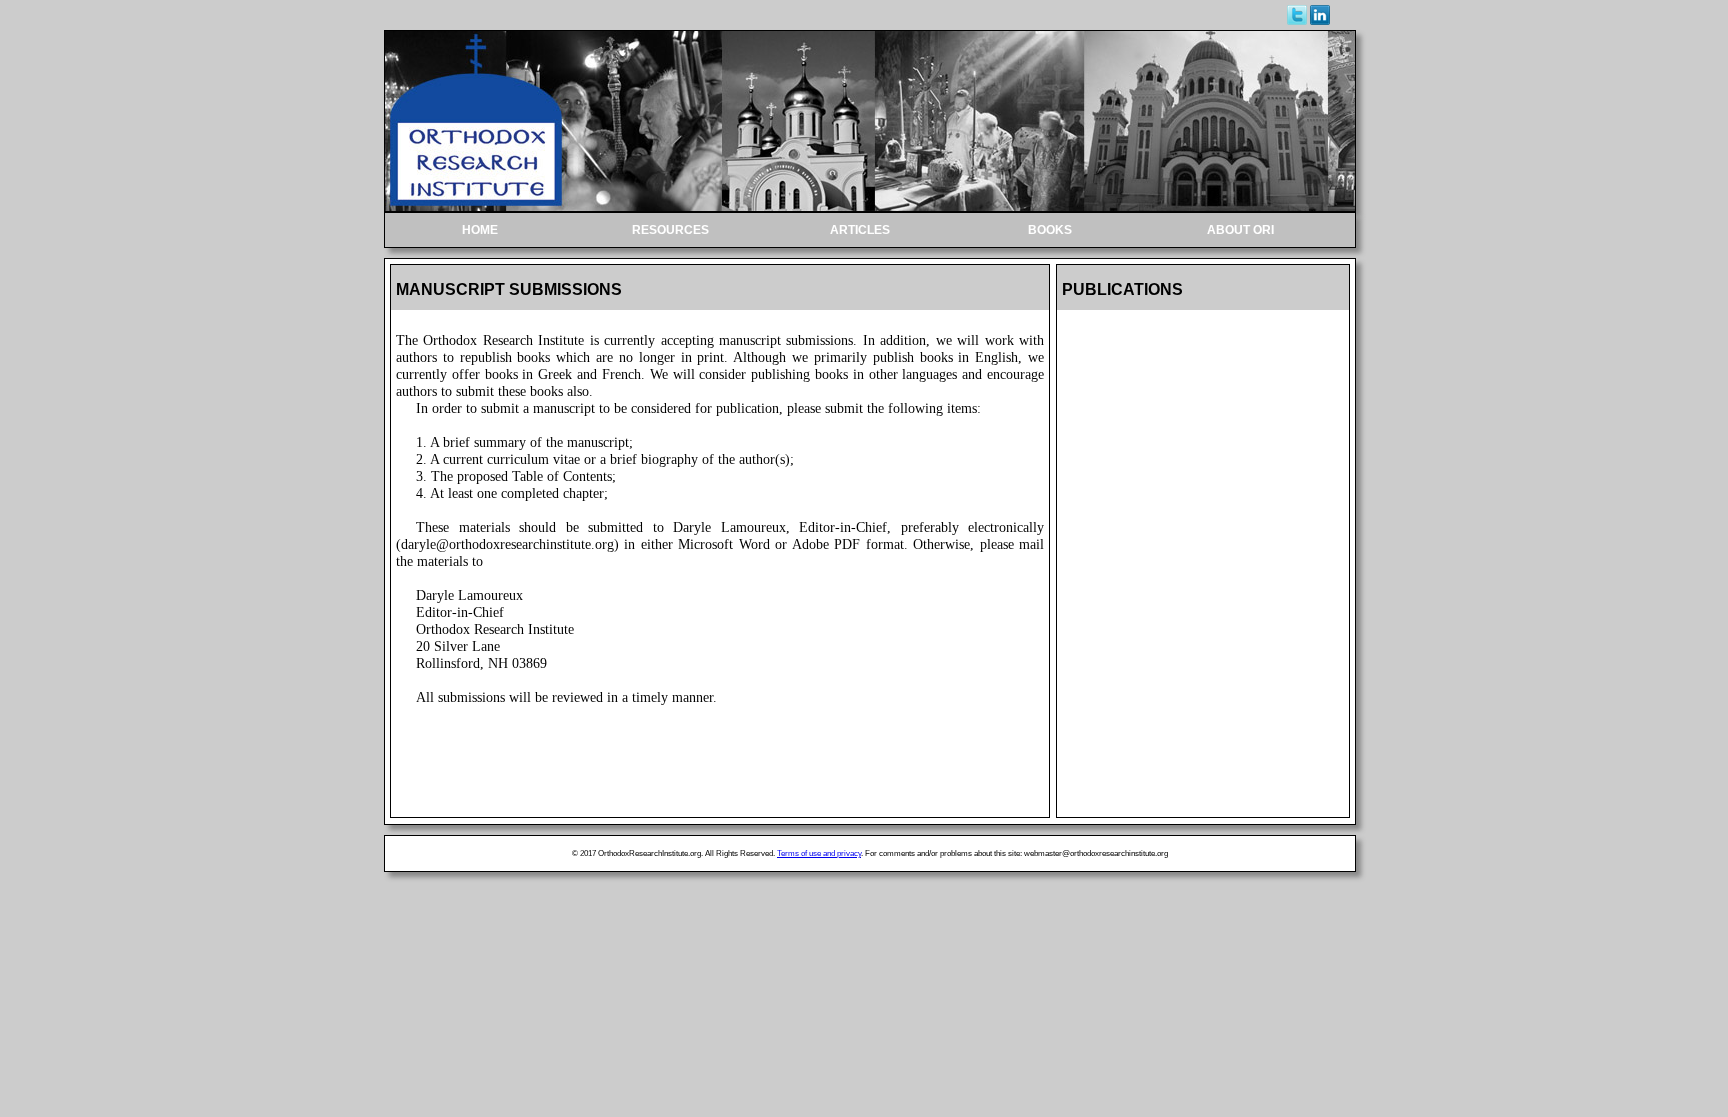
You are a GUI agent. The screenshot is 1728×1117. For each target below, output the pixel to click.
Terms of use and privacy (819, 853)
